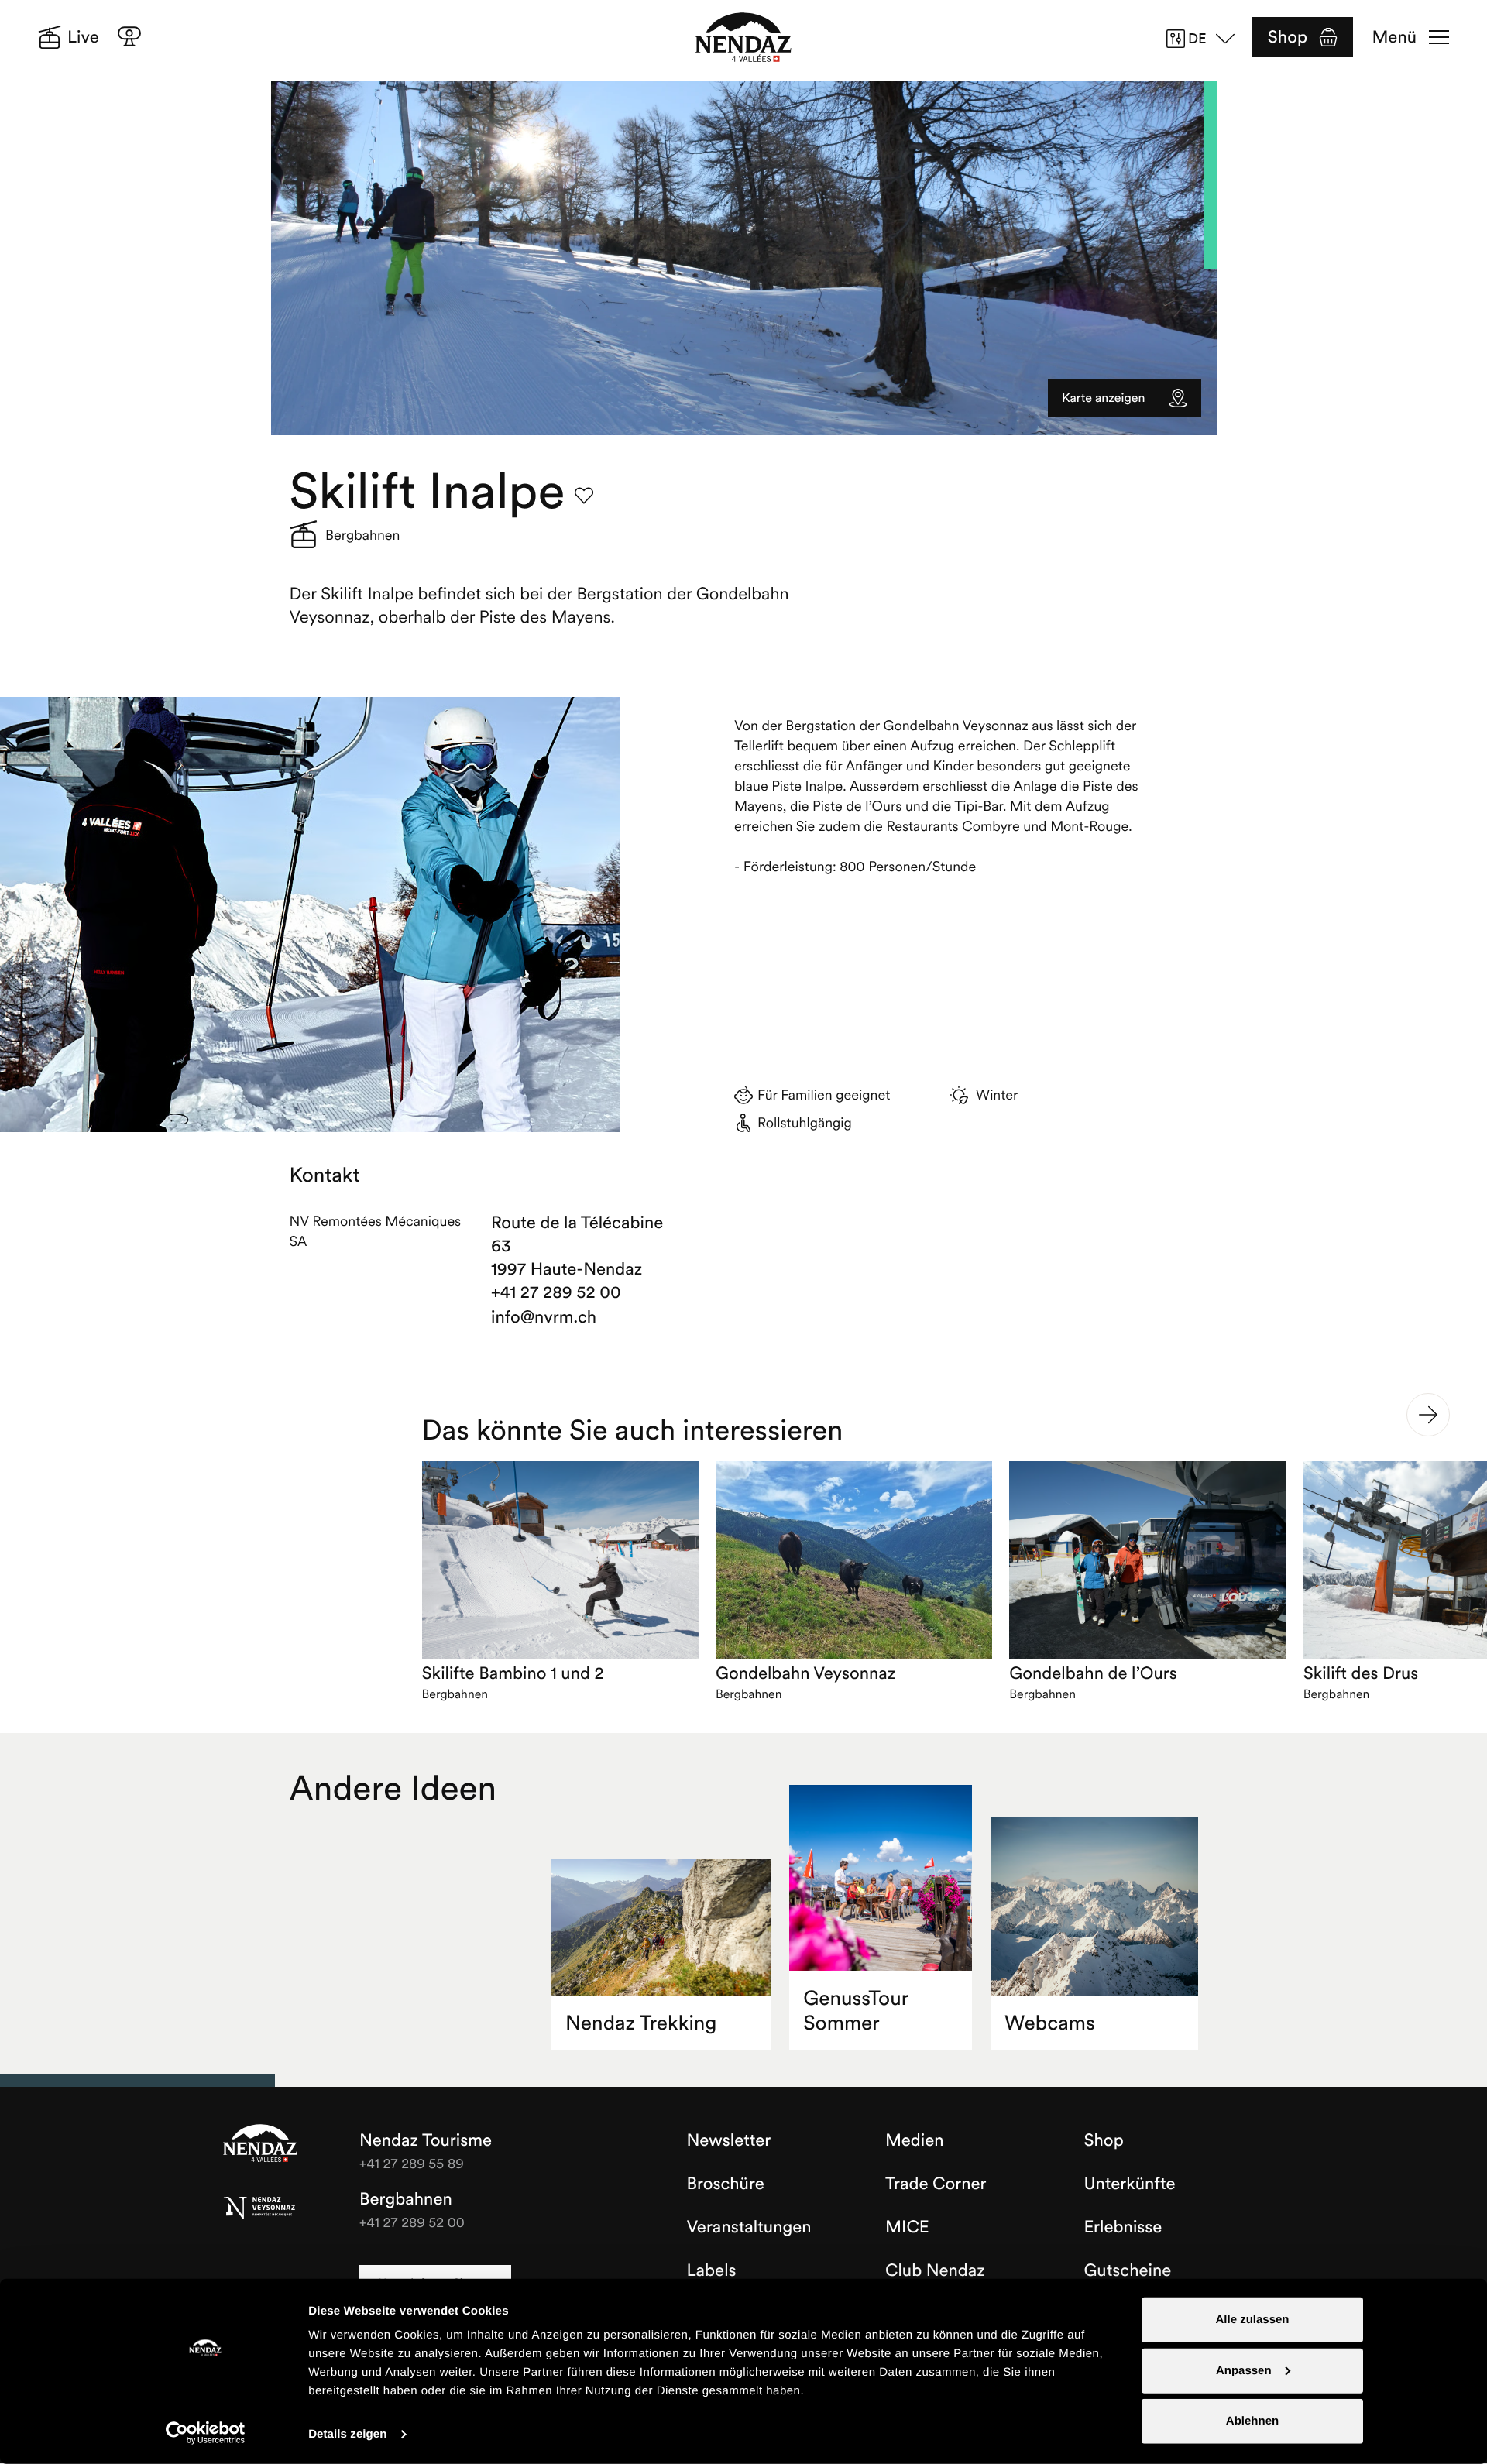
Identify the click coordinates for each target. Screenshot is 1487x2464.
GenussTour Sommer (856, 2011)
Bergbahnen (406, 2199)
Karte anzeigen (1103, 398)
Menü (1394, 37)
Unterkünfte (1130, 2184)
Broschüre (726, 2184)
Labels (712, 2270)
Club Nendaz (935, 2270)
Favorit (584, 496)
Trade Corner (936, 2184)
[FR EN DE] (1206, 39)
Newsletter (729, 2140)
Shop (1288, 37)
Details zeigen (347, 2434)
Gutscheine (1128, 2270)
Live (83, 37)
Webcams (1050, 2023)
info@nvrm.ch (544, 1317)
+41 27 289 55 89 (412, 2163)
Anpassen (1244, 2370)
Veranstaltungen (749, 2227)
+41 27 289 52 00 (556, 1292)
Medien (915, 2140)
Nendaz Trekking (641, 2023)
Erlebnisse (1123, 2227)
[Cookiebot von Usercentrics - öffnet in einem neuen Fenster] (206, 2433)
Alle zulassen (1252, 2320)
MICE (907, 2227)
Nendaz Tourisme (260, 2144)
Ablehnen (1252, 2421)
